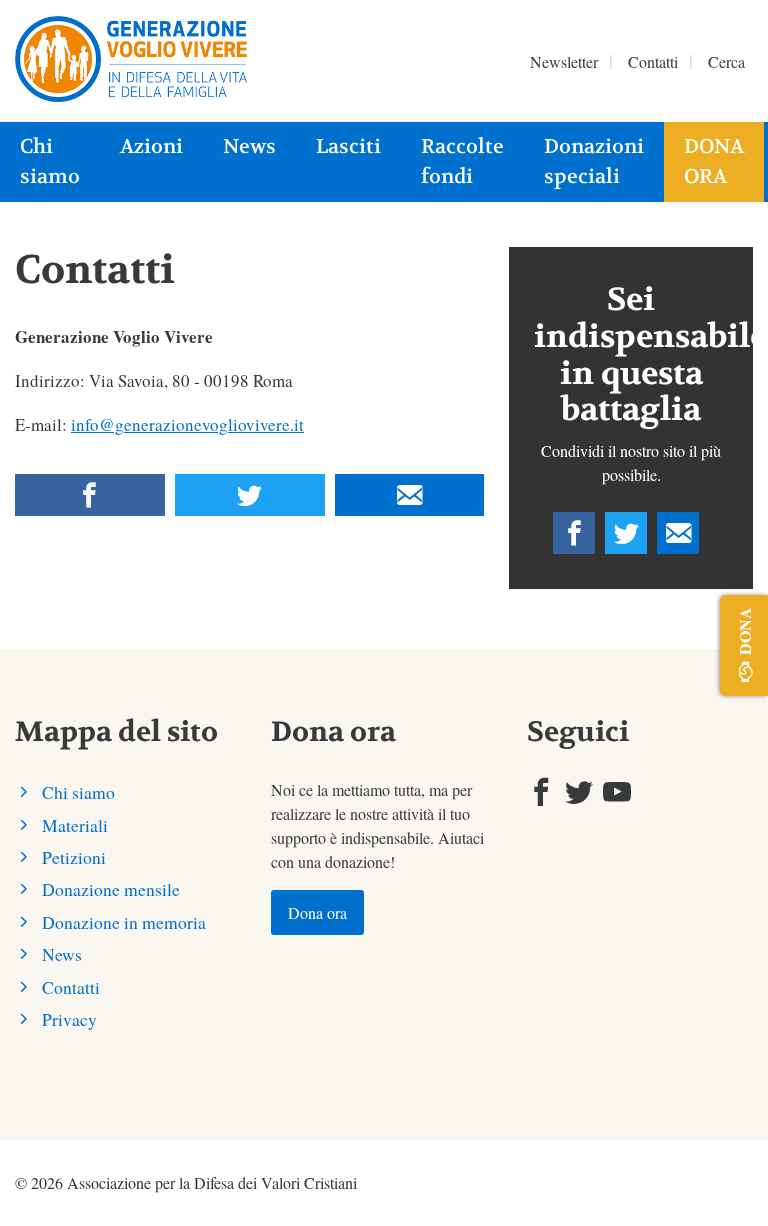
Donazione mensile (111, 889)
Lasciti (348, 146)
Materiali (75, 825)
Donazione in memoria (124, 922)
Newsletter (564, 61)
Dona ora (714, 161)
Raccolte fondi (462, 161)
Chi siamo (50, 161)
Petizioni (74, 857)
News (249, 146)
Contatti (653, 61)
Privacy (69, 1019)
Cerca (726, 61)
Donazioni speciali (594, 161)
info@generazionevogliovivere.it (187, 424)
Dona (744, 631)
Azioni (151, 146)
